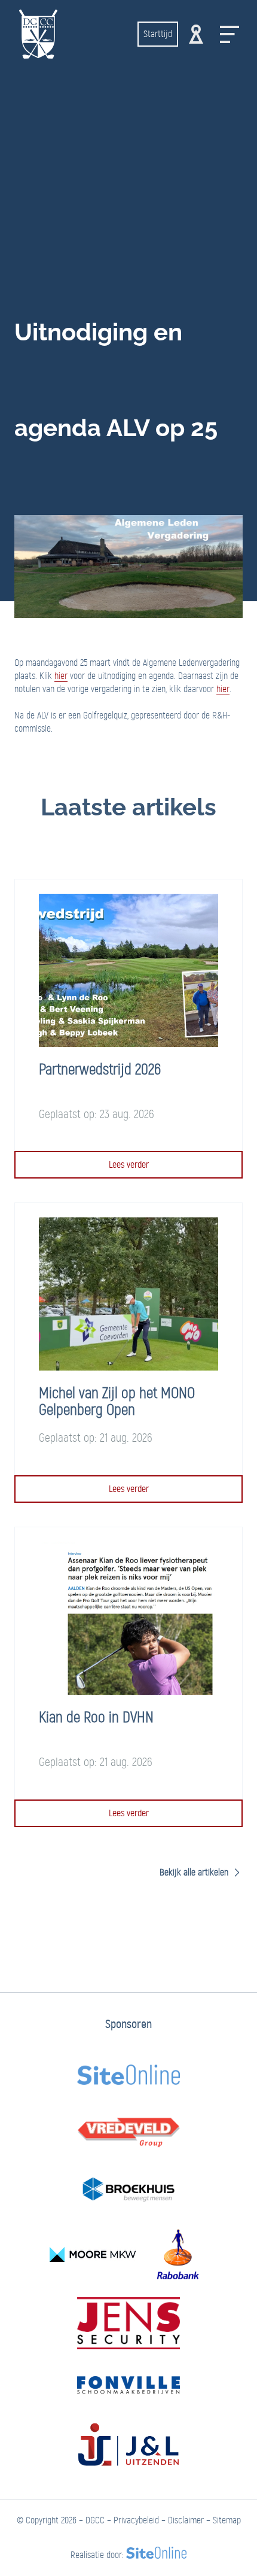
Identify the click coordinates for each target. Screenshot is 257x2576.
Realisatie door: (97, 2555)
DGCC (95, 2520)
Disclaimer (186, 2520)
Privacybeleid (136, 2520)
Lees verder (129, 1164)
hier (61, 676)
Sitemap (227, 2520)
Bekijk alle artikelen (195, 1872)
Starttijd (158, 34)
